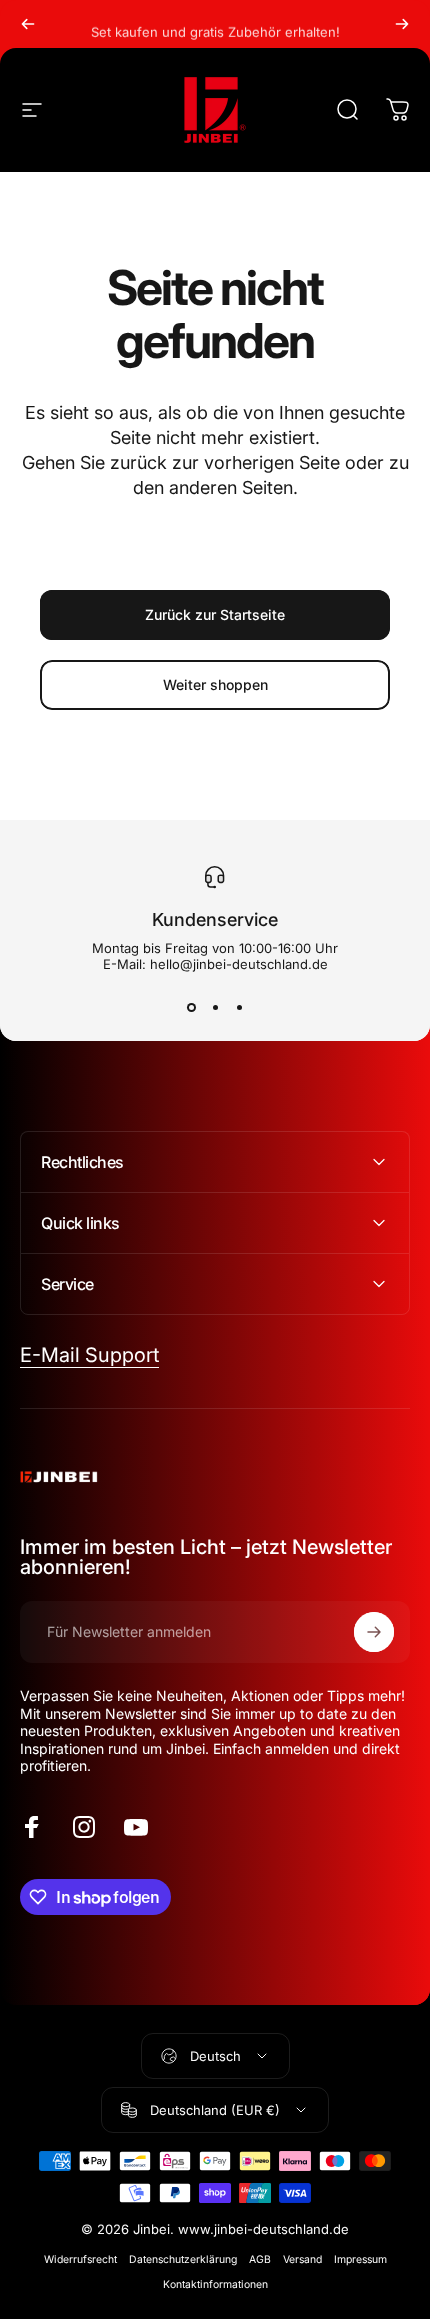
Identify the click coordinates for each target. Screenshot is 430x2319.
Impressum (360, 2259)
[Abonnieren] (374, 1632)
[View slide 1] (191, 1008)
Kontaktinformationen (215, 2284)
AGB (260, 2259)
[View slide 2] (215, 1008)
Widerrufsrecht (80, 2259)
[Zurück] (28, 24)
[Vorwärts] (402, 24)
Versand (302, 2259)
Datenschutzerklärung (183, 2259)
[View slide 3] (239, 1008)
